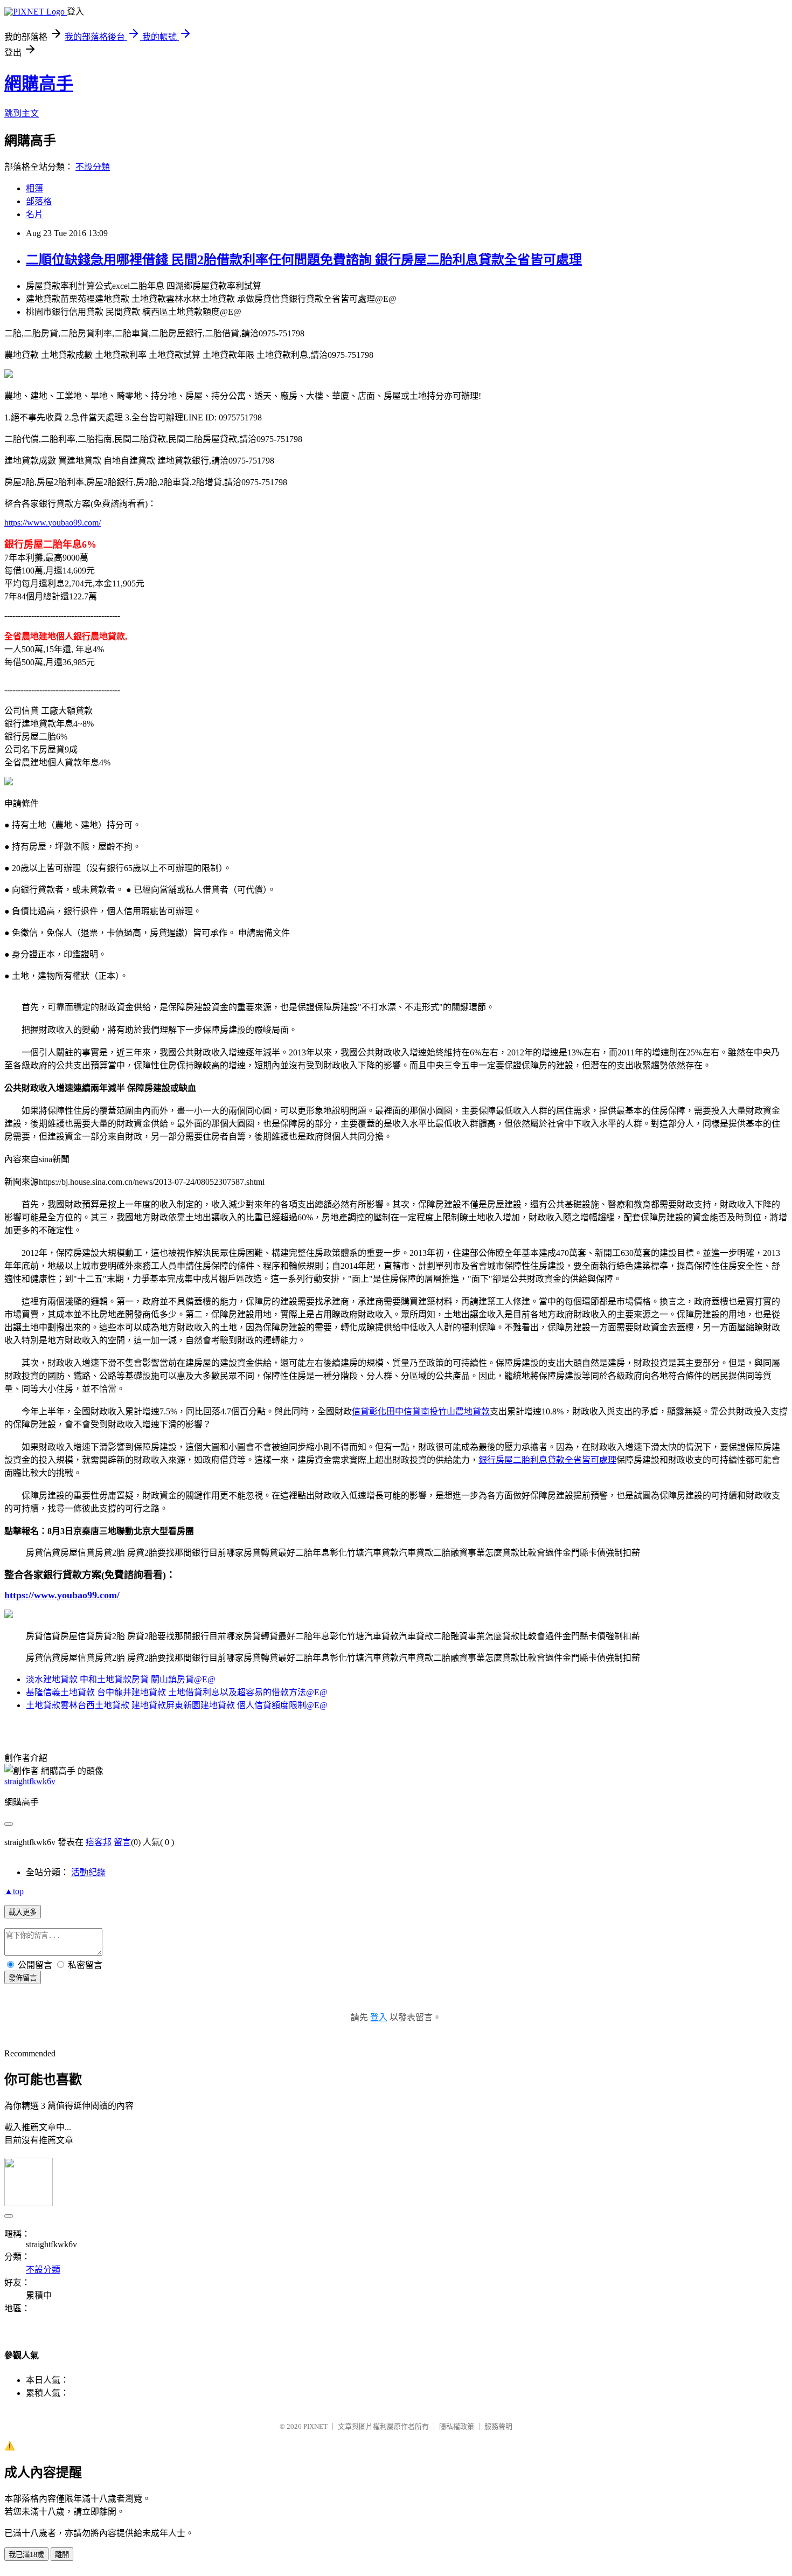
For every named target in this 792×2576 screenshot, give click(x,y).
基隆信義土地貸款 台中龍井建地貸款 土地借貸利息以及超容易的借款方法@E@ (177, 1692)
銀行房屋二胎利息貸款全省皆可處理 (547, 1460)
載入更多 (23, 1912)
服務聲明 (498, 2426)
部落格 (39, 201)
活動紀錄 (88, 1872)
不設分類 (93, 167)
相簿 (34, 188)
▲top (14, 1891)
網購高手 (39, 84)
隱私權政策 (457, 2426)
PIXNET (315, 2426)
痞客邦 (99, 1842)
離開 (62, 2555)
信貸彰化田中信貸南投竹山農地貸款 (421, 1411)
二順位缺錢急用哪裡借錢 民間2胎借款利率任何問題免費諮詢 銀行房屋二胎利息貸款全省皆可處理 (304, 260)
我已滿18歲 (26, 2555)
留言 (122, 1842)
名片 (34, 214)
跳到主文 (22, 113)
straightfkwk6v (30, 1781)
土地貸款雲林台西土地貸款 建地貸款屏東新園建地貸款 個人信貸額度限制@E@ (177, 1705)
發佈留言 (23, 1978)
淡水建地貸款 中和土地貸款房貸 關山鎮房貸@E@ (121, 1679)
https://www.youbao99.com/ (53, 523)
